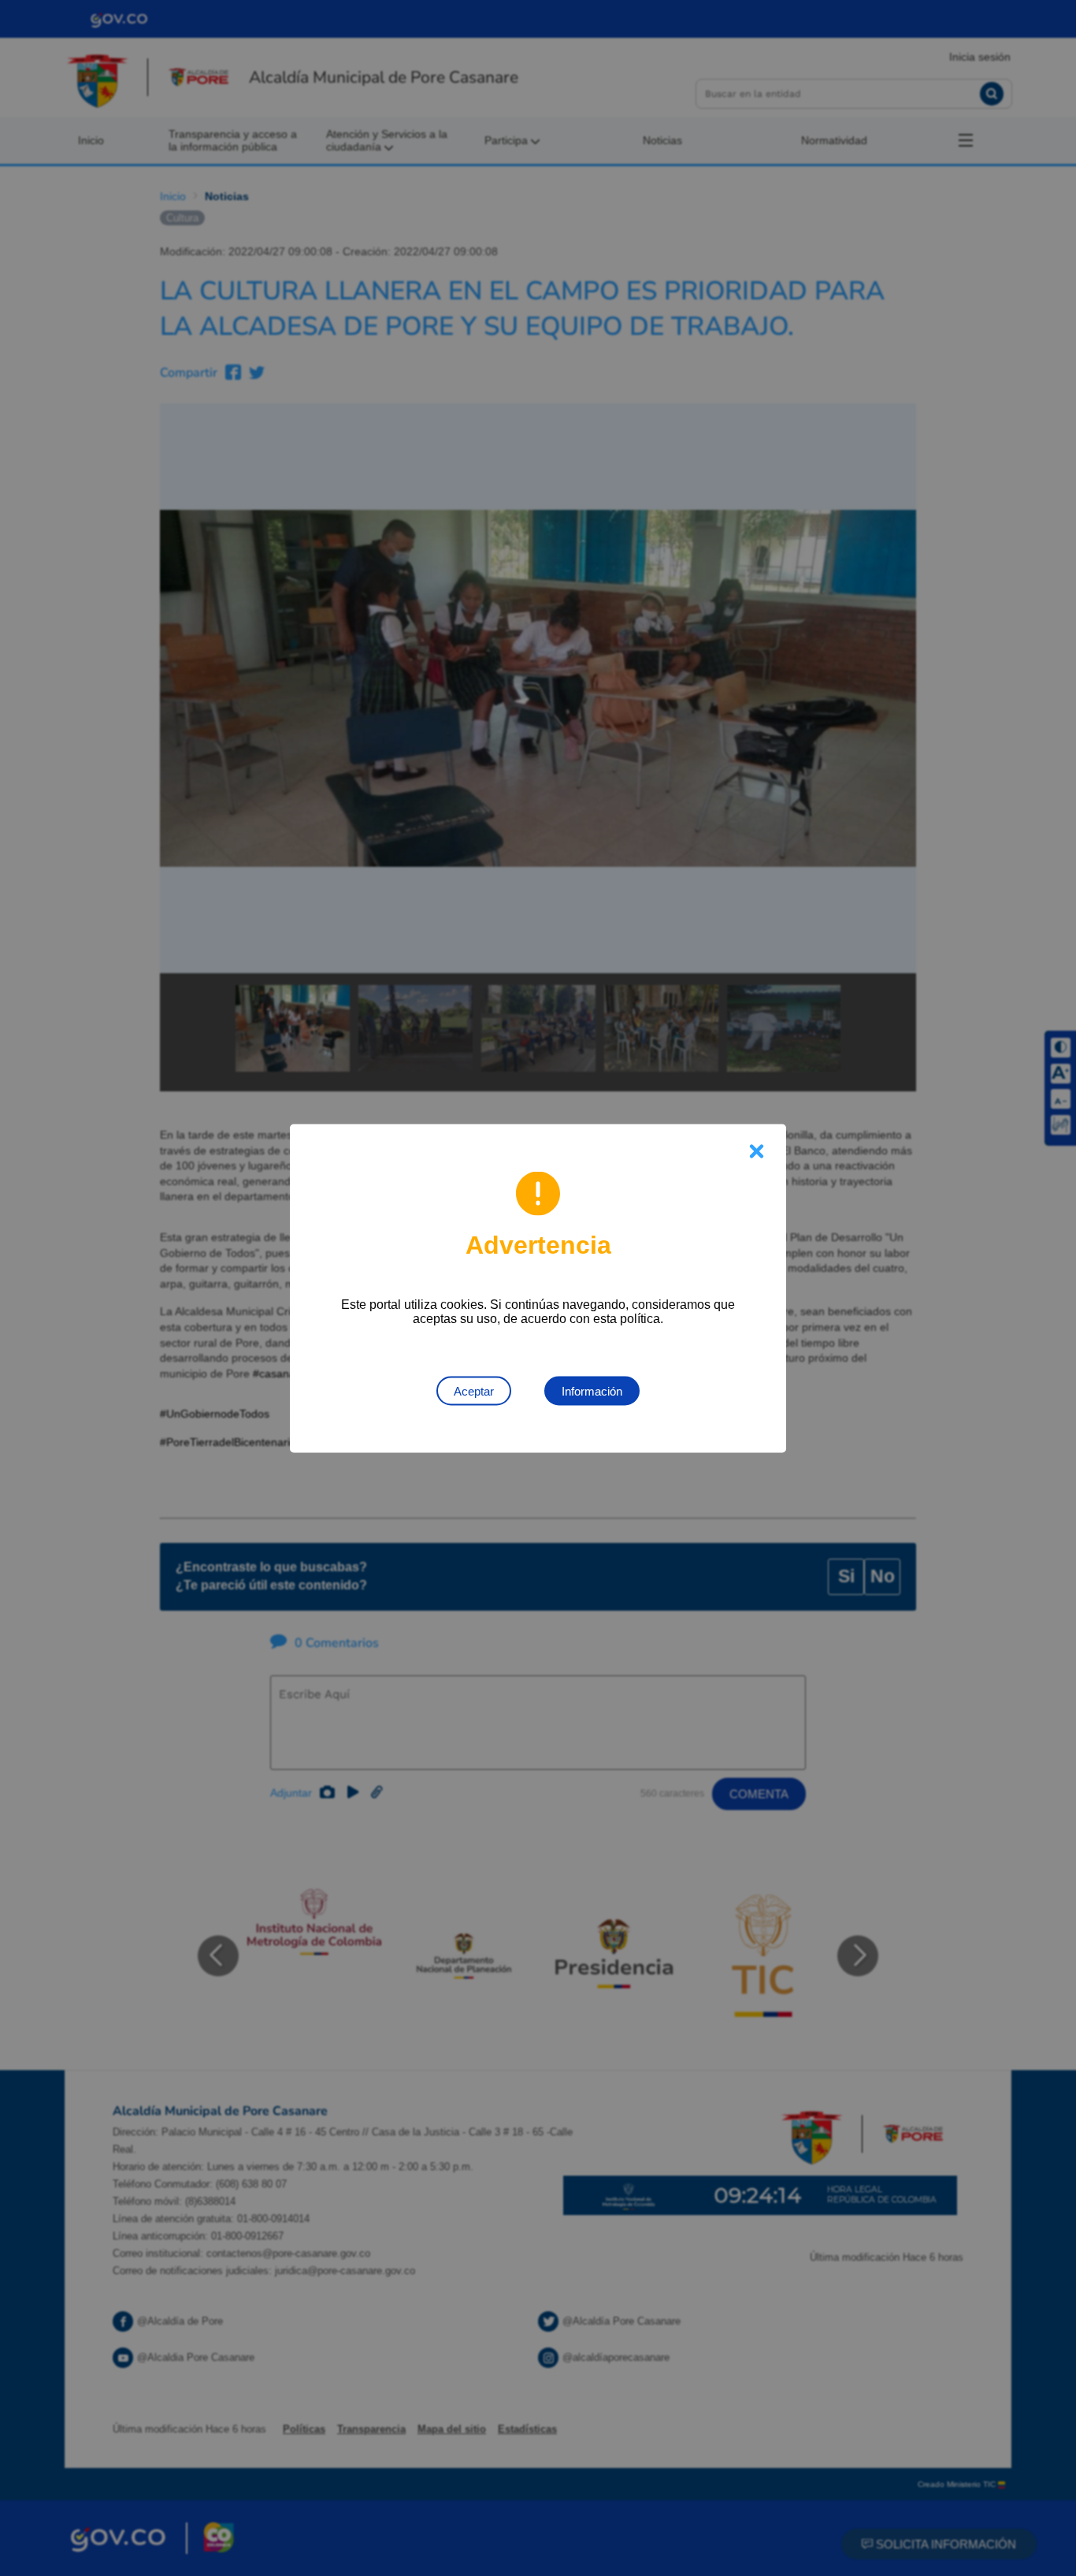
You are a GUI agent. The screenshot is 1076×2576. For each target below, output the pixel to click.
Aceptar (474, 1390)
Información (592, 1390)
